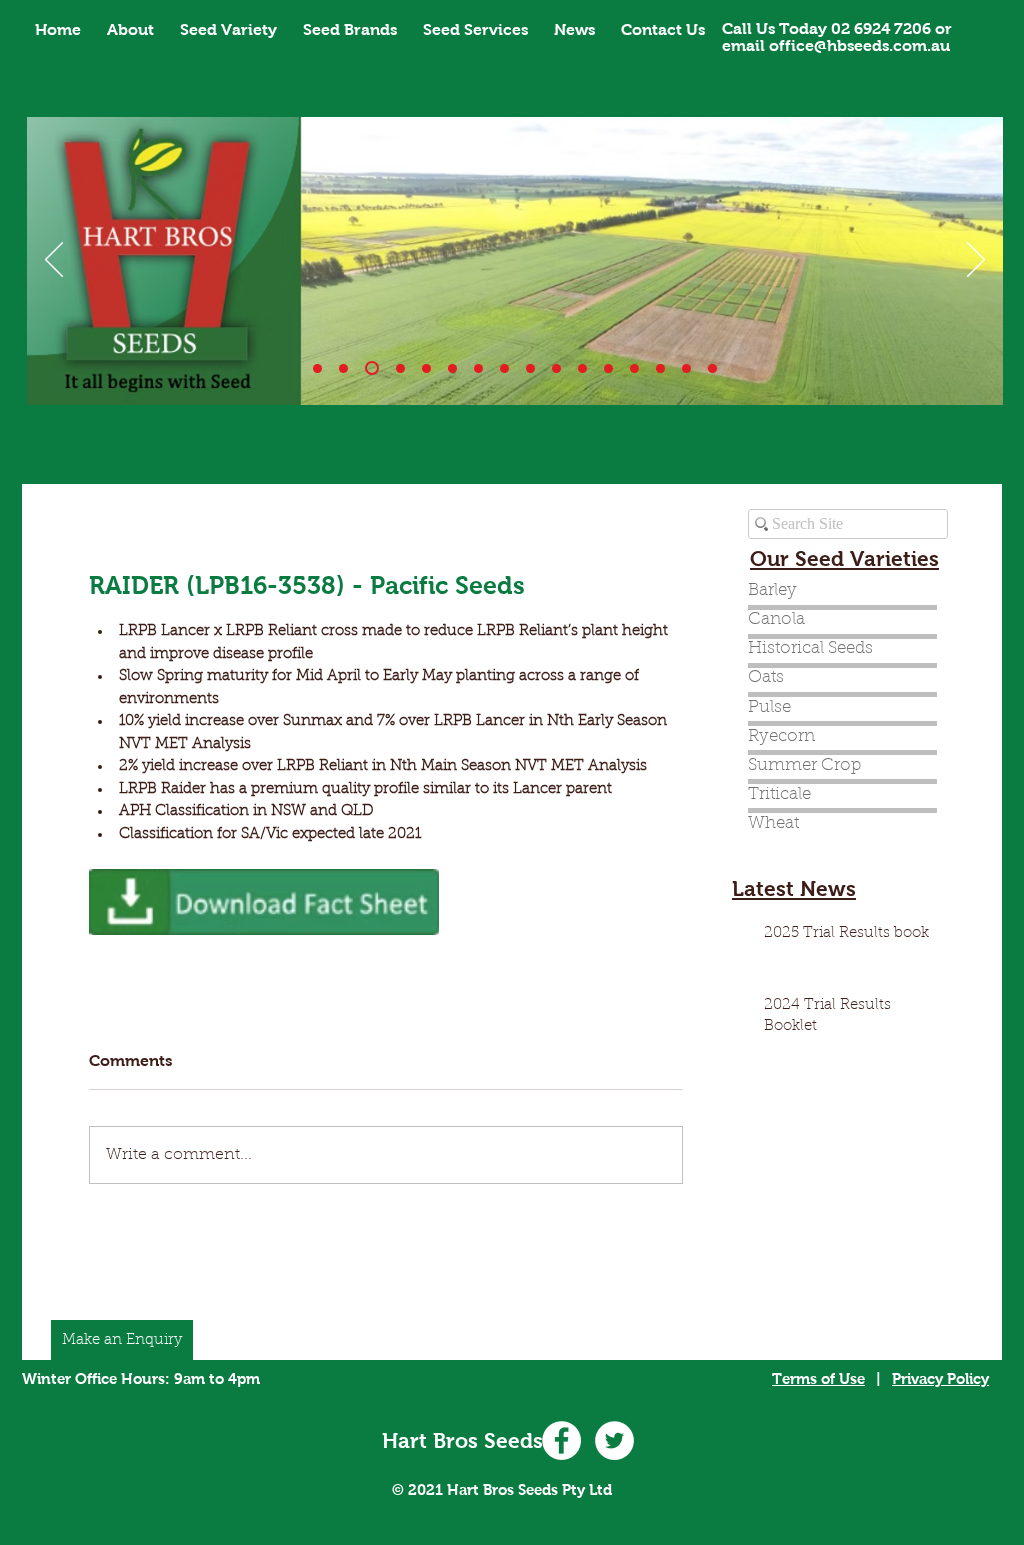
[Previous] (54, 261)
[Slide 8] (530, 368)
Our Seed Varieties (844, 558)
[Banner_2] (372, 368)
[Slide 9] (556, 368)
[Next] (976, 261)
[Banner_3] (400, 368)
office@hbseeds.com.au (859, 45)
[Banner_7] (504, 368)
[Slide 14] (634, 368)
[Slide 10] (343, 368)
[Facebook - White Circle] (561, 1440)
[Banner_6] (478, 368)
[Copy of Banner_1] (608, 368)
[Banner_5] (452, 368)
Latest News (794, 888)
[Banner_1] (317, 368)
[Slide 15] (686, 368)
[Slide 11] (582, 368)
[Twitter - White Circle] (614, 1440)
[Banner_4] (426, 368)
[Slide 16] (712, 368)
